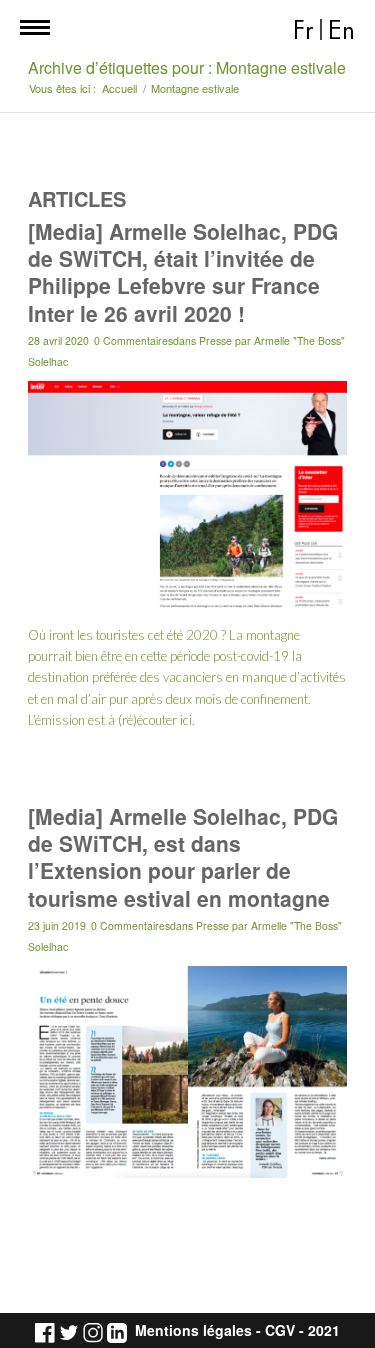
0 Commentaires (133, 340)
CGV (280, 1330)
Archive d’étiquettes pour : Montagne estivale (187, 67)
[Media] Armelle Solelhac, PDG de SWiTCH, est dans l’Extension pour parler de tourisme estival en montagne (183, 857)
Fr (303, 30)
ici (186, 720)
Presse (215, 340)
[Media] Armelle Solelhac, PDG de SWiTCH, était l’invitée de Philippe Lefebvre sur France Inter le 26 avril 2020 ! (183, 272)
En (341, 30)
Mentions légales (193, 1330)
